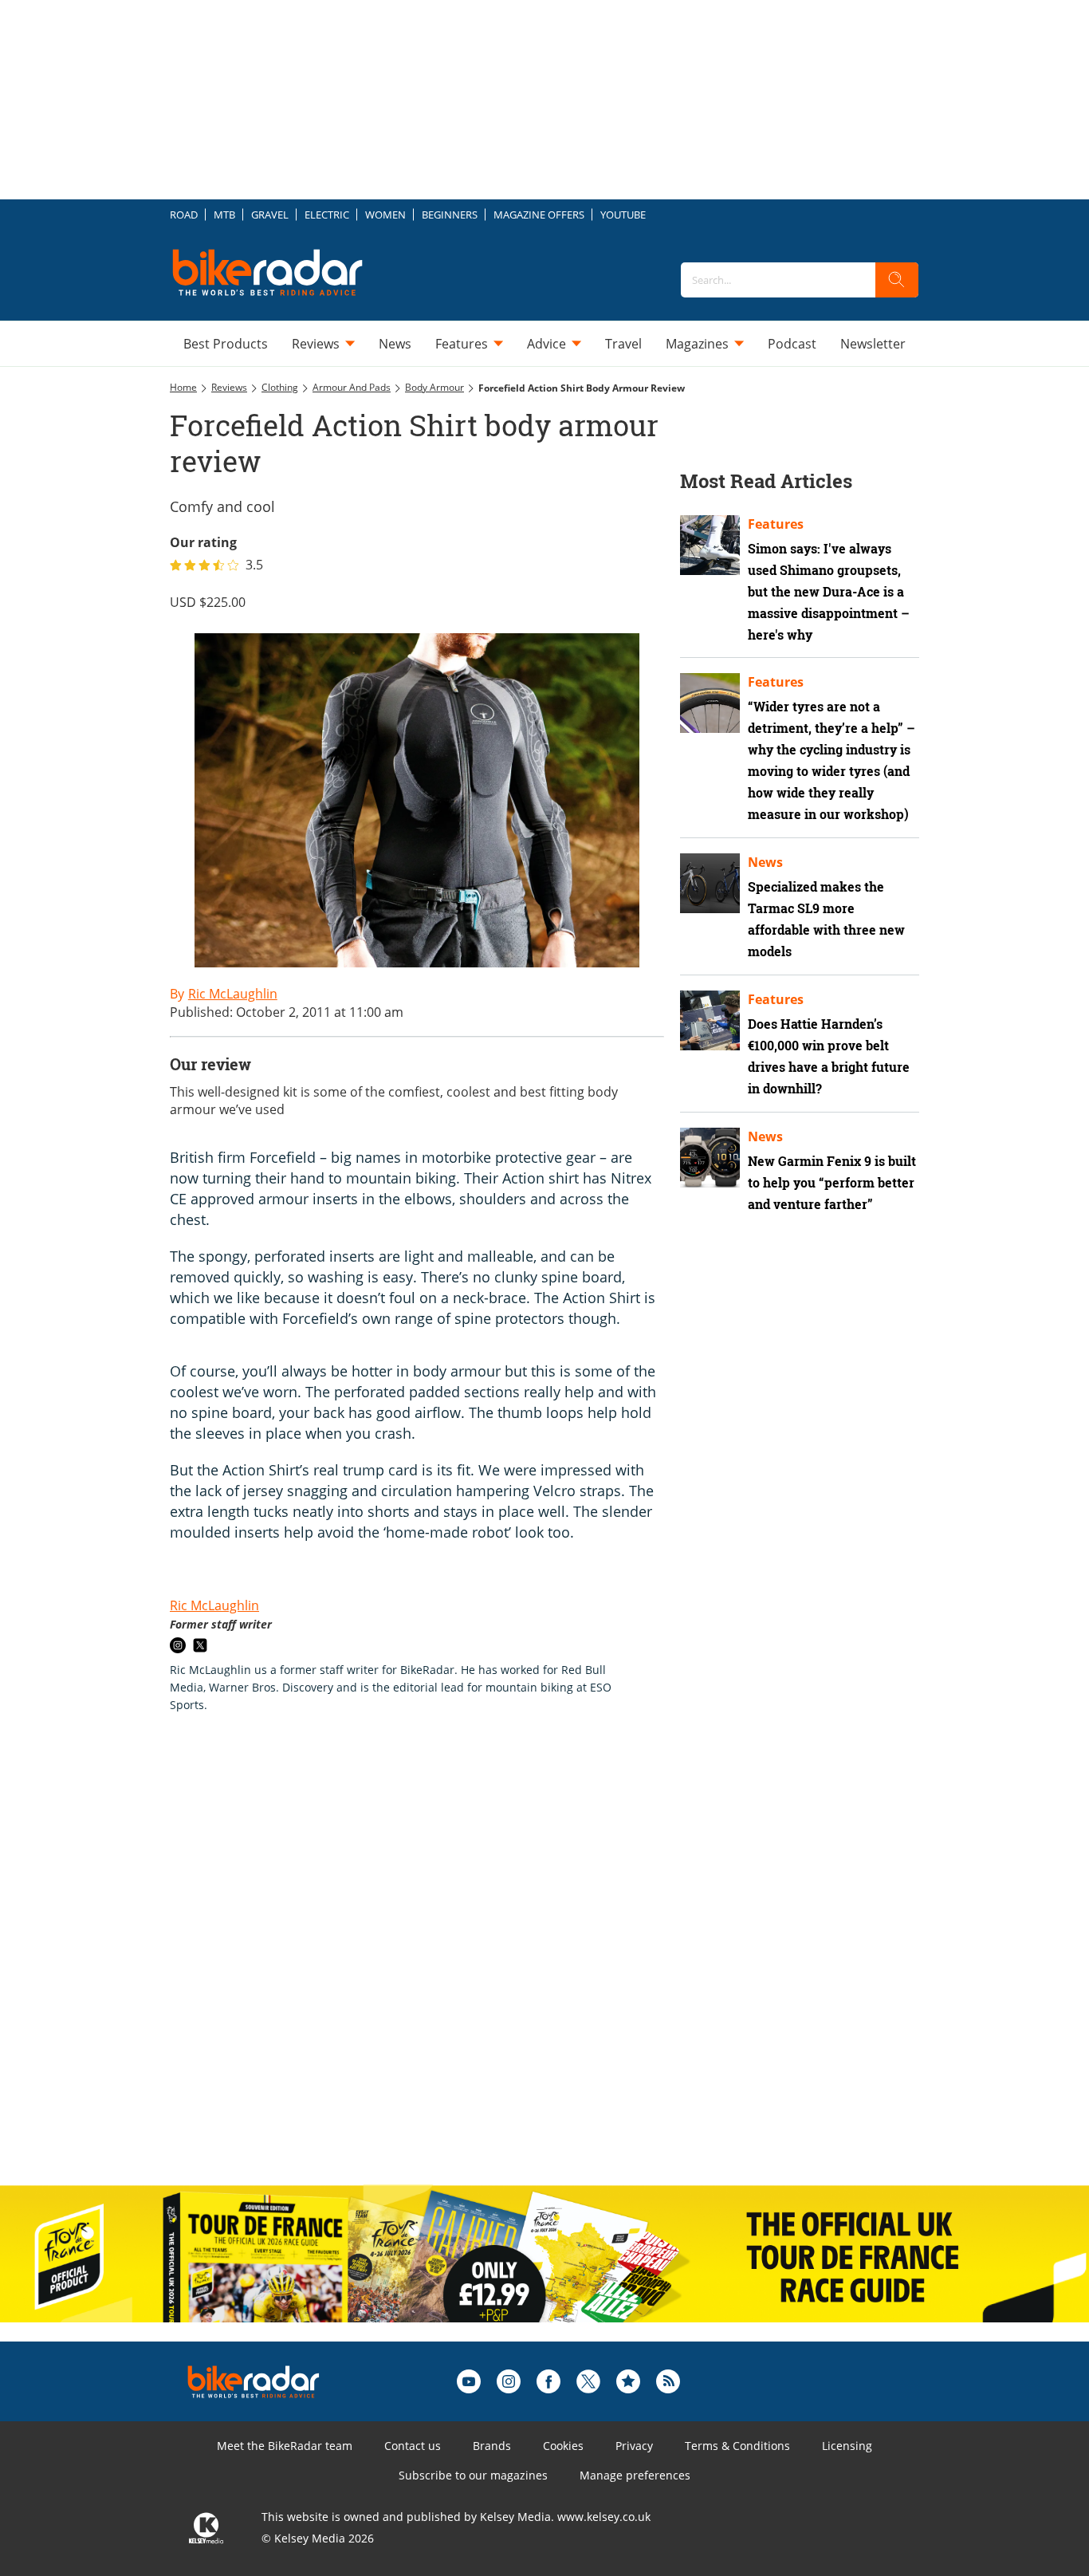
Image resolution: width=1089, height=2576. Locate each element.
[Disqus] (433, 1966)
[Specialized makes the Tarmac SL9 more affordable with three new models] (710, 883)
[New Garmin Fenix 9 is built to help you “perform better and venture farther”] (710, 1158)
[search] (897, 280)
